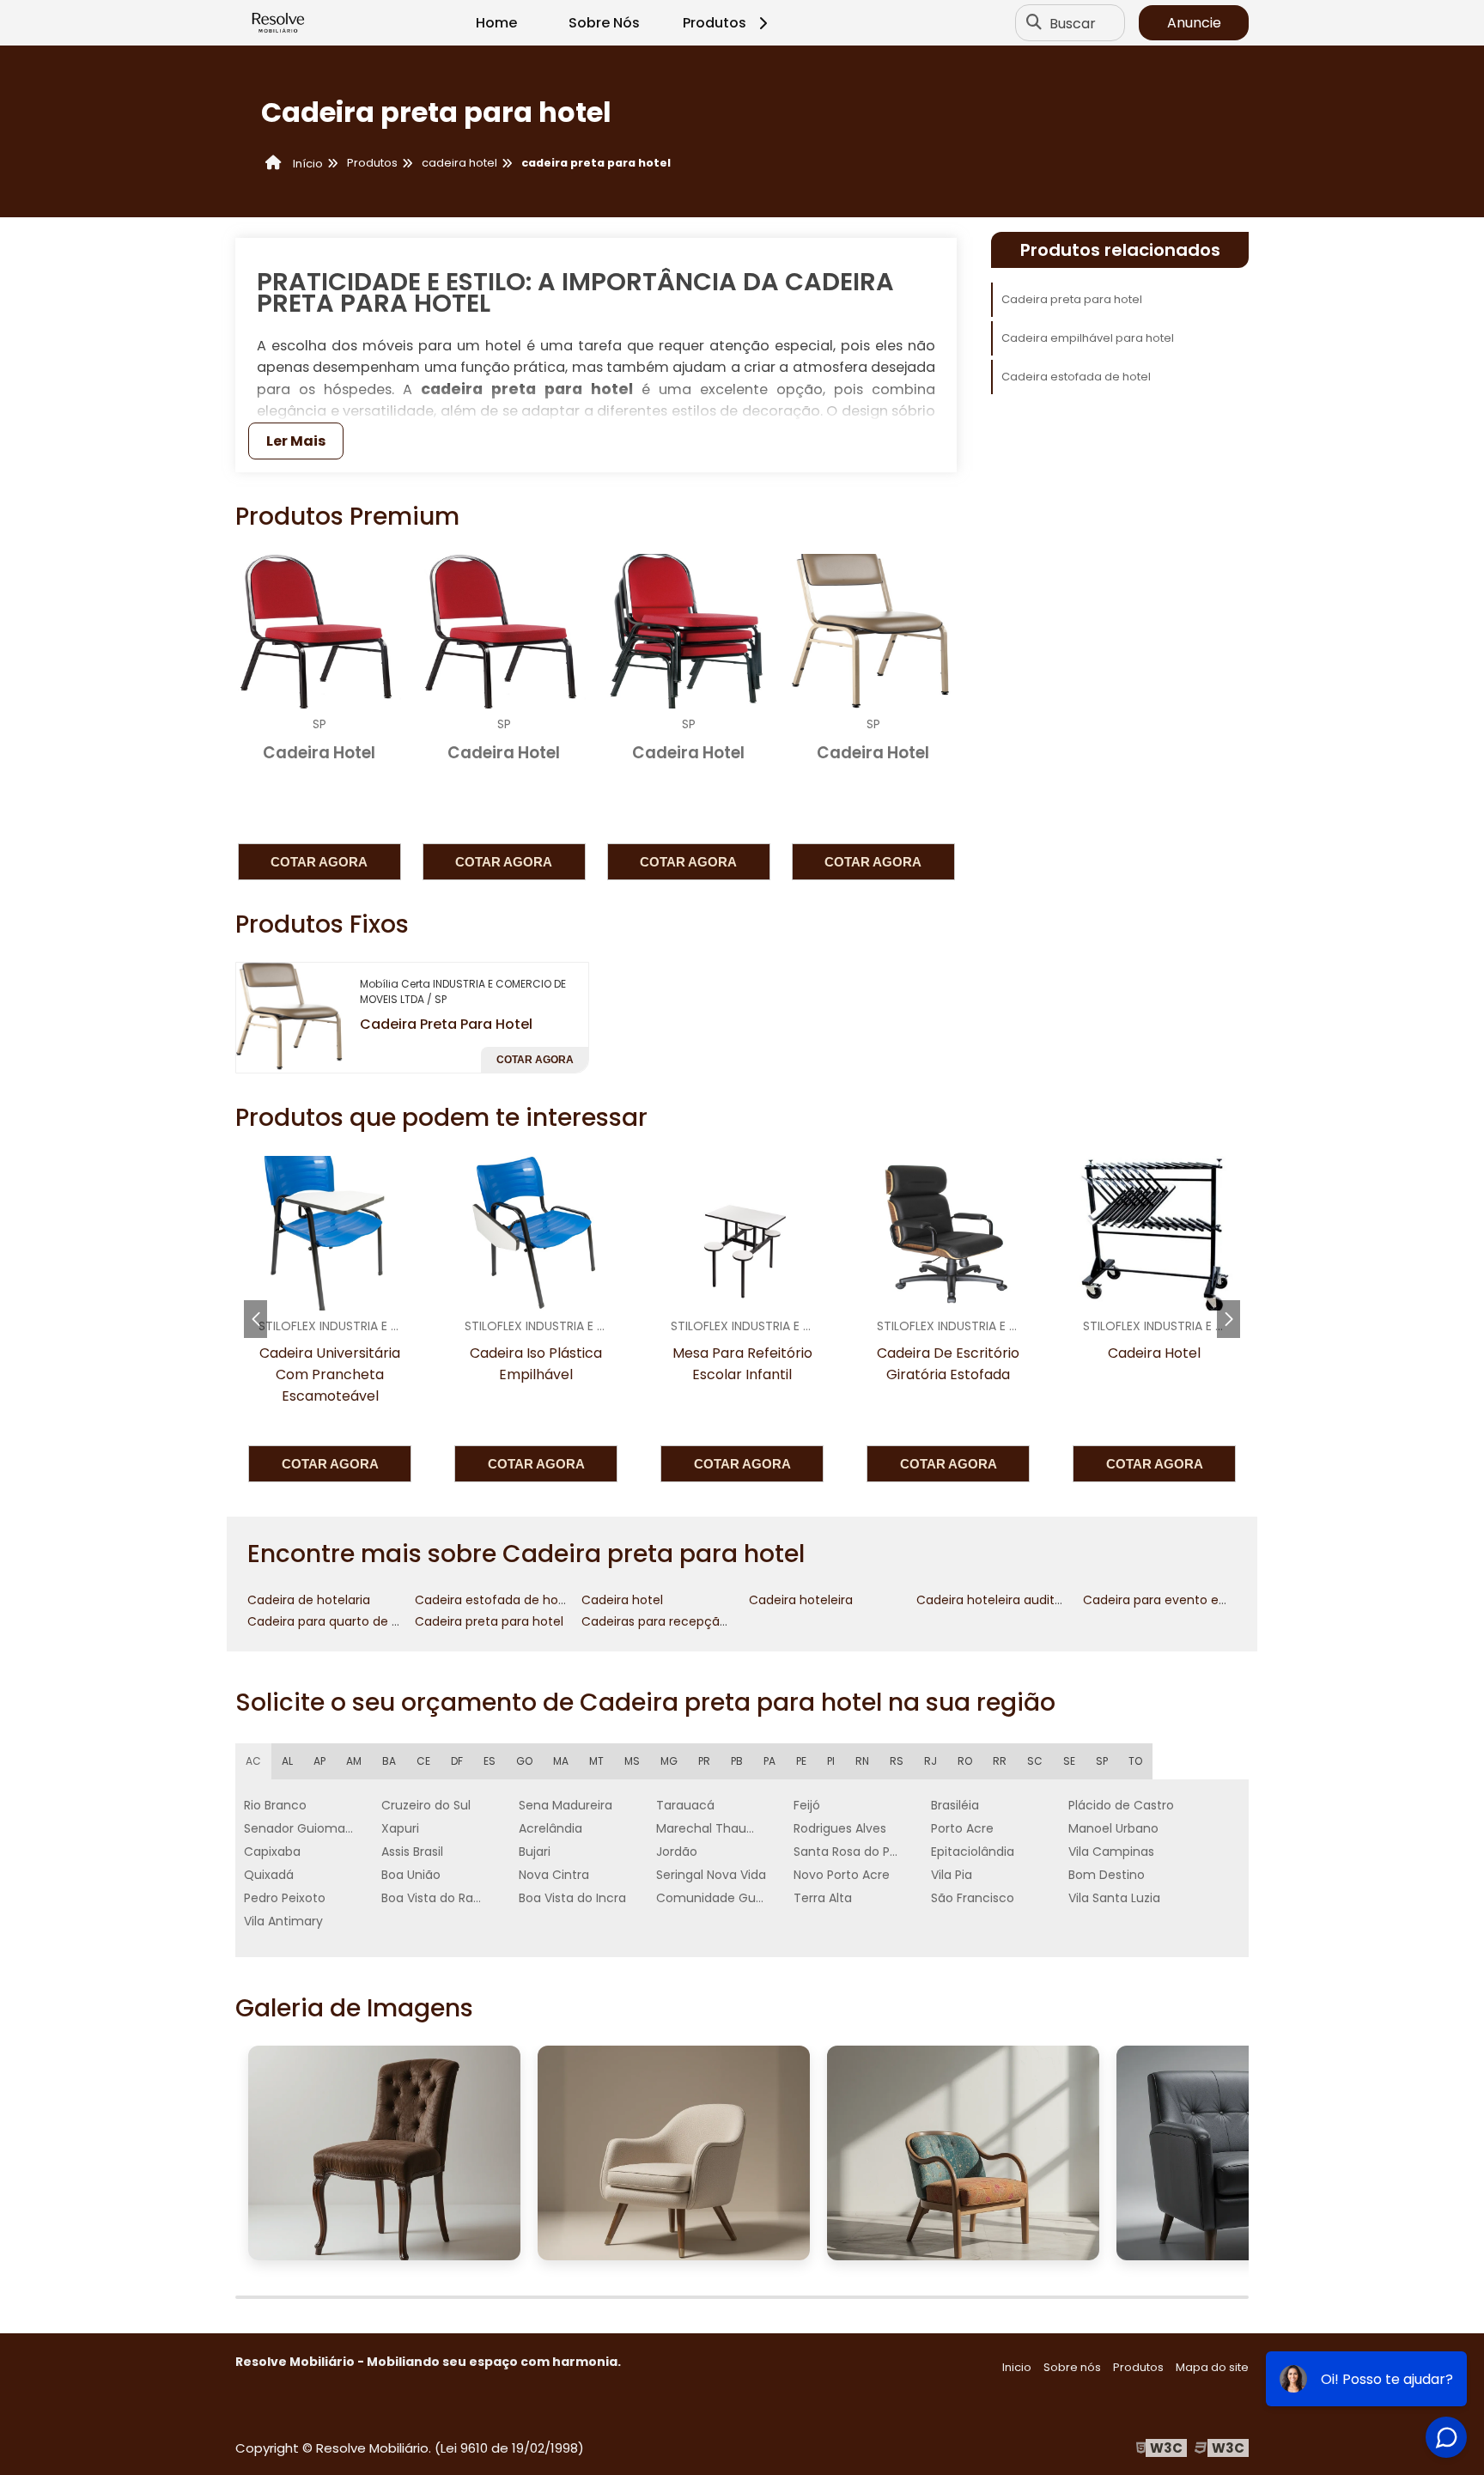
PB (737, 1761)
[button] (1229, 1319)
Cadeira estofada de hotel (1076, 377)
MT (596, 1761)
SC (1035, 1761)
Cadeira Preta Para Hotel (446, 1024)
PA (769, 1761)
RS (897, 1761)
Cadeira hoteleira (801, 1600)
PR (704, 1761)
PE (801, 1761)
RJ (931, 1761)
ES (490, 1761)
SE (1069, 1761)
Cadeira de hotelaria (309, 1600)
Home (496, 23)
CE (423, 1761)
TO (1135, 1761)
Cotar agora (319, 862)
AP (319, 1761)
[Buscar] (1034, 23)
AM (354, 1761)
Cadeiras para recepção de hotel (681, 1621)
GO (524, 1761)
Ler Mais (296, 441)
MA (561, 1761)
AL (287, 1761)
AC (253, 1761)
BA (389, 1761)
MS (632, 1761)
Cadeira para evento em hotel (1174, 1600)
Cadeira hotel (622, 1600)
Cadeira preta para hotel (1072, 299)
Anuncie (1194, 23)
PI (831, 1761)
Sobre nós (1072, 2367)
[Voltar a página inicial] (278, 23)
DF (457, 1761)
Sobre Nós (604, 23)
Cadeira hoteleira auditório (997, 1600)
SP (1102, 1761)
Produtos (715, 23)
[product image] (291, 1017)
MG (669, 1761)
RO (965, 1761)
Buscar (1073, 23)
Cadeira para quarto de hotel (335, 1621)
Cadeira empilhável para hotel (1088, 338)
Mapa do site (1212, 2367)
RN (862, 1761)
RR (1000, 1761)
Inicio (1017, 2367)
